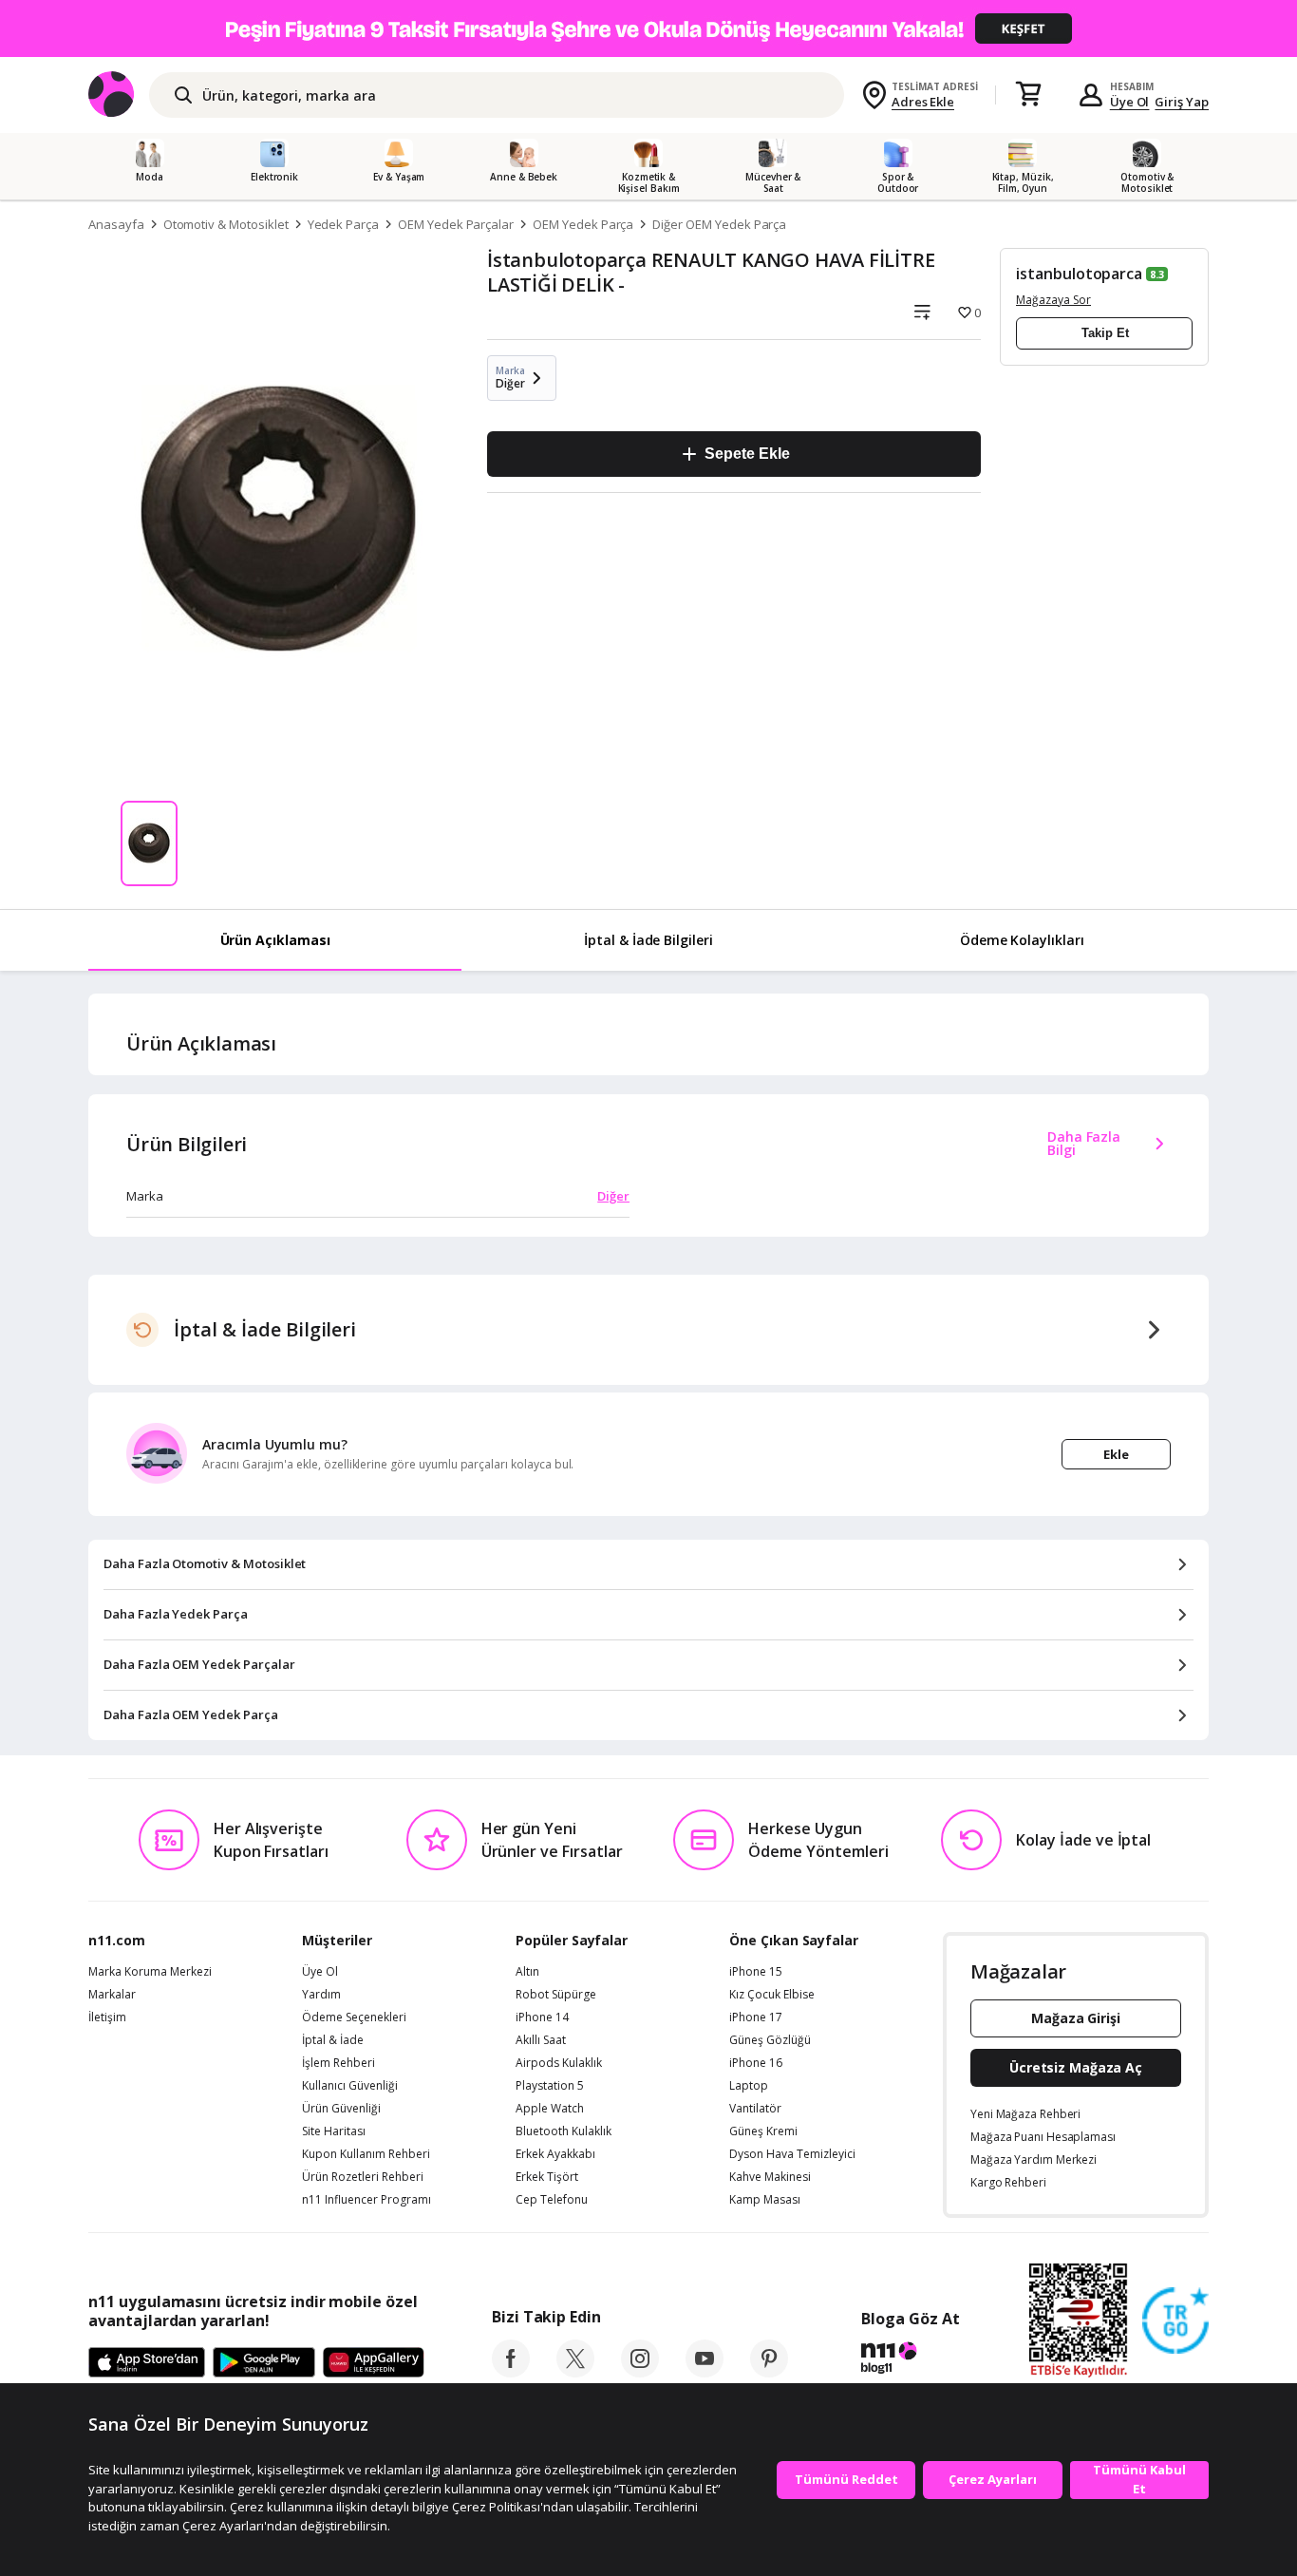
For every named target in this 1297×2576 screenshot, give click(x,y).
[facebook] (511, 2372)
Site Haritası (334, 2131)
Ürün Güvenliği (341, 2109)
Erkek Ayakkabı (555, 2154)
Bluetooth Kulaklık (564, 2131)
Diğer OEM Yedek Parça (719, 224)
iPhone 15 (756, 1972)
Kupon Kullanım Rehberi (366, 2154)
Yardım (321, 1995)
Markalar (112, 1995)
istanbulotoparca (1079, 274)
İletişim (107, 2017)
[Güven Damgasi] (1175, 2321)
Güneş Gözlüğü (770, 2040)
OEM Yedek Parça (583, 224)
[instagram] (640, 2372)
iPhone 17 (756, 2017)
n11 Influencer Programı (367, 2200)
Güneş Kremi (763, 2131)
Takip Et (1105, 333)
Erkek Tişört (547, 2177)
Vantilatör (755, 2109)
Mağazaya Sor (1053, 300)
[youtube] (705, 2372)
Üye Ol (1130, 102)
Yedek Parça (343, 224)
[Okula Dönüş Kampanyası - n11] (648, 28)
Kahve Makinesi (770, 2177)
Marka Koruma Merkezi (150, 1972)
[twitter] (575, 2372)
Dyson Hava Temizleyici (792, 2154)
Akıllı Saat (541, 2040)
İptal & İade (333, 2040)
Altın (527, 1972)
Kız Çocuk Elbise (772, 1995)
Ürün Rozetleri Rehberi (363, 2177)
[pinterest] (769, 2372)
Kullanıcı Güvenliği (350, 2086)
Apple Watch (550, 2109)
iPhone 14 (542, 2017)
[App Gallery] (374, 2363)
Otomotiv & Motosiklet (226, 224)
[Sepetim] (1028, 95)
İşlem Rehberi (338, 2063)
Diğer (613, 1196)
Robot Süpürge (556, 1995)
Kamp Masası (765, 2200)
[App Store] (147, 2363)
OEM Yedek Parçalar (456, 224)
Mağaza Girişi (1076, 2018)
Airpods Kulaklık (559, 2063)
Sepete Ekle (747, 454)
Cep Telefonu (552, 2200)
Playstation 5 (550, 2086)
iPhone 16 (756, 2063)
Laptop (749, 2086)
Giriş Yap (1182, 102)
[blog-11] (910, 2360)
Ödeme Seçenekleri (354, 2017)
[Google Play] (264, 2363)
